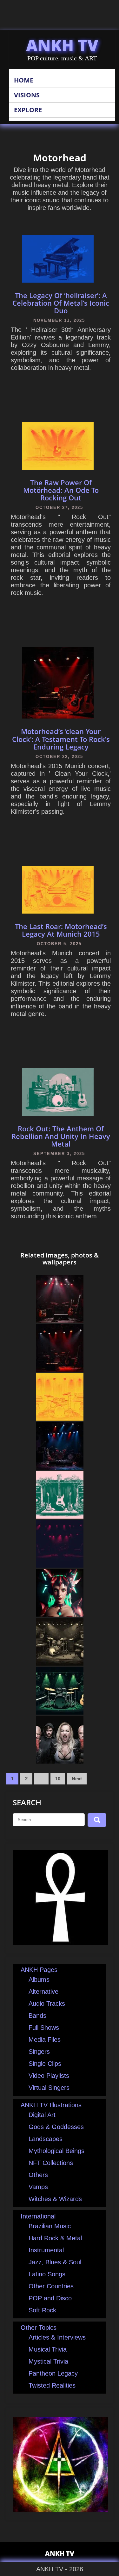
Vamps (38, 2187)
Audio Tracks (47, 2004)
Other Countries (51, 2286)
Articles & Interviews (57, 2337)
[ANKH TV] (60, 1943)
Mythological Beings (56, 2151)
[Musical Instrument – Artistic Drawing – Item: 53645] (60, 1418)
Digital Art (42, 2115)
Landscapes (46, 2139)
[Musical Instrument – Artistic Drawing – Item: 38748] (60, 1712)
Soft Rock (42, 2310)
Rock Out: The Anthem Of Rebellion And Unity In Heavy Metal (61, 1136)
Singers (39, 2052)
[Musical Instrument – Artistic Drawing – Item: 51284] (60, 1565)
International (38, 2216)
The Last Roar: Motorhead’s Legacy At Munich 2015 (61, 930)
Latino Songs (47, 2274)
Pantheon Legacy (53, 2373)
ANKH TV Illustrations (51, 2105)
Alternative (43, 1992)
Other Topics (39, 2328)
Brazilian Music (50, 2226)
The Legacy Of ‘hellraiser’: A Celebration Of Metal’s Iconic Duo (61, 303)
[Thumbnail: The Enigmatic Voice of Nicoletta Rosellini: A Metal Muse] (60, 1320)
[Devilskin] (60, 1761)
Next (77, 1779)
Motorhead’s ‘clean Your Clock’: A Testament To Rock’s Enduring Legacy (61, 739)
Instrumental (46, 2250)
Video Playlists (49, 2076)
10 (58, 1779)
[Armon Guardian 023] (60, 1614)
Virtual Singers (49, 2088)
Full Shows (44, 2028)
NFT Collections (51, 2163)
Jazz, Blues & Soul (55, 2262)
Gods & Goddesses (56, 2127)
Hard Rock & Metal (55, 2238)
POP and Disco (50, 2298)
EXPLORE (28, 110)
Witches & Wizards (55, 2199)
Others (38, 2175)
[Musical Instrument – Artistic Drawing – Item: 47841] (60, 1663)
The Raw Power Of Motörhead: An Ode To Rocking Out (61, 490)
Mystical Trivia (48, 2361)
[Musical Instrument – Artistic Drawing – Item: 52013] (60, 1516)
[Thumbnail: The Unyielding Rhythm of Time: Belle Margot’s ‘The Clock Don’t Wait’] (60, 1369)
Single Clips (45, 2064)
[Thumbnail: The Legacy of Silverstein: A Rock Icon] (60, 1467)
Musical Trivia (48, 2349)
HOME (24, 80)
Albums (39, 1979)
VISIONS (27, 95)
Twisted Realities (52, 2385)
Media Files (45, 2040)
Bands (37, 2016)
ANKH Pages (39, 1970)
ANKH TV (62, 45)
